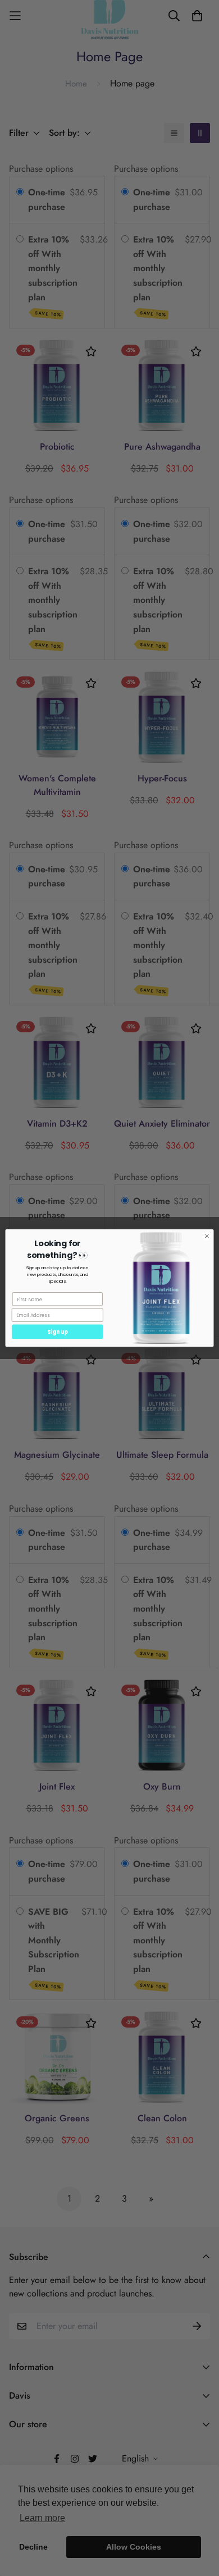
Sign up (58, 1332)
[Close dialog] (207, 1236)
